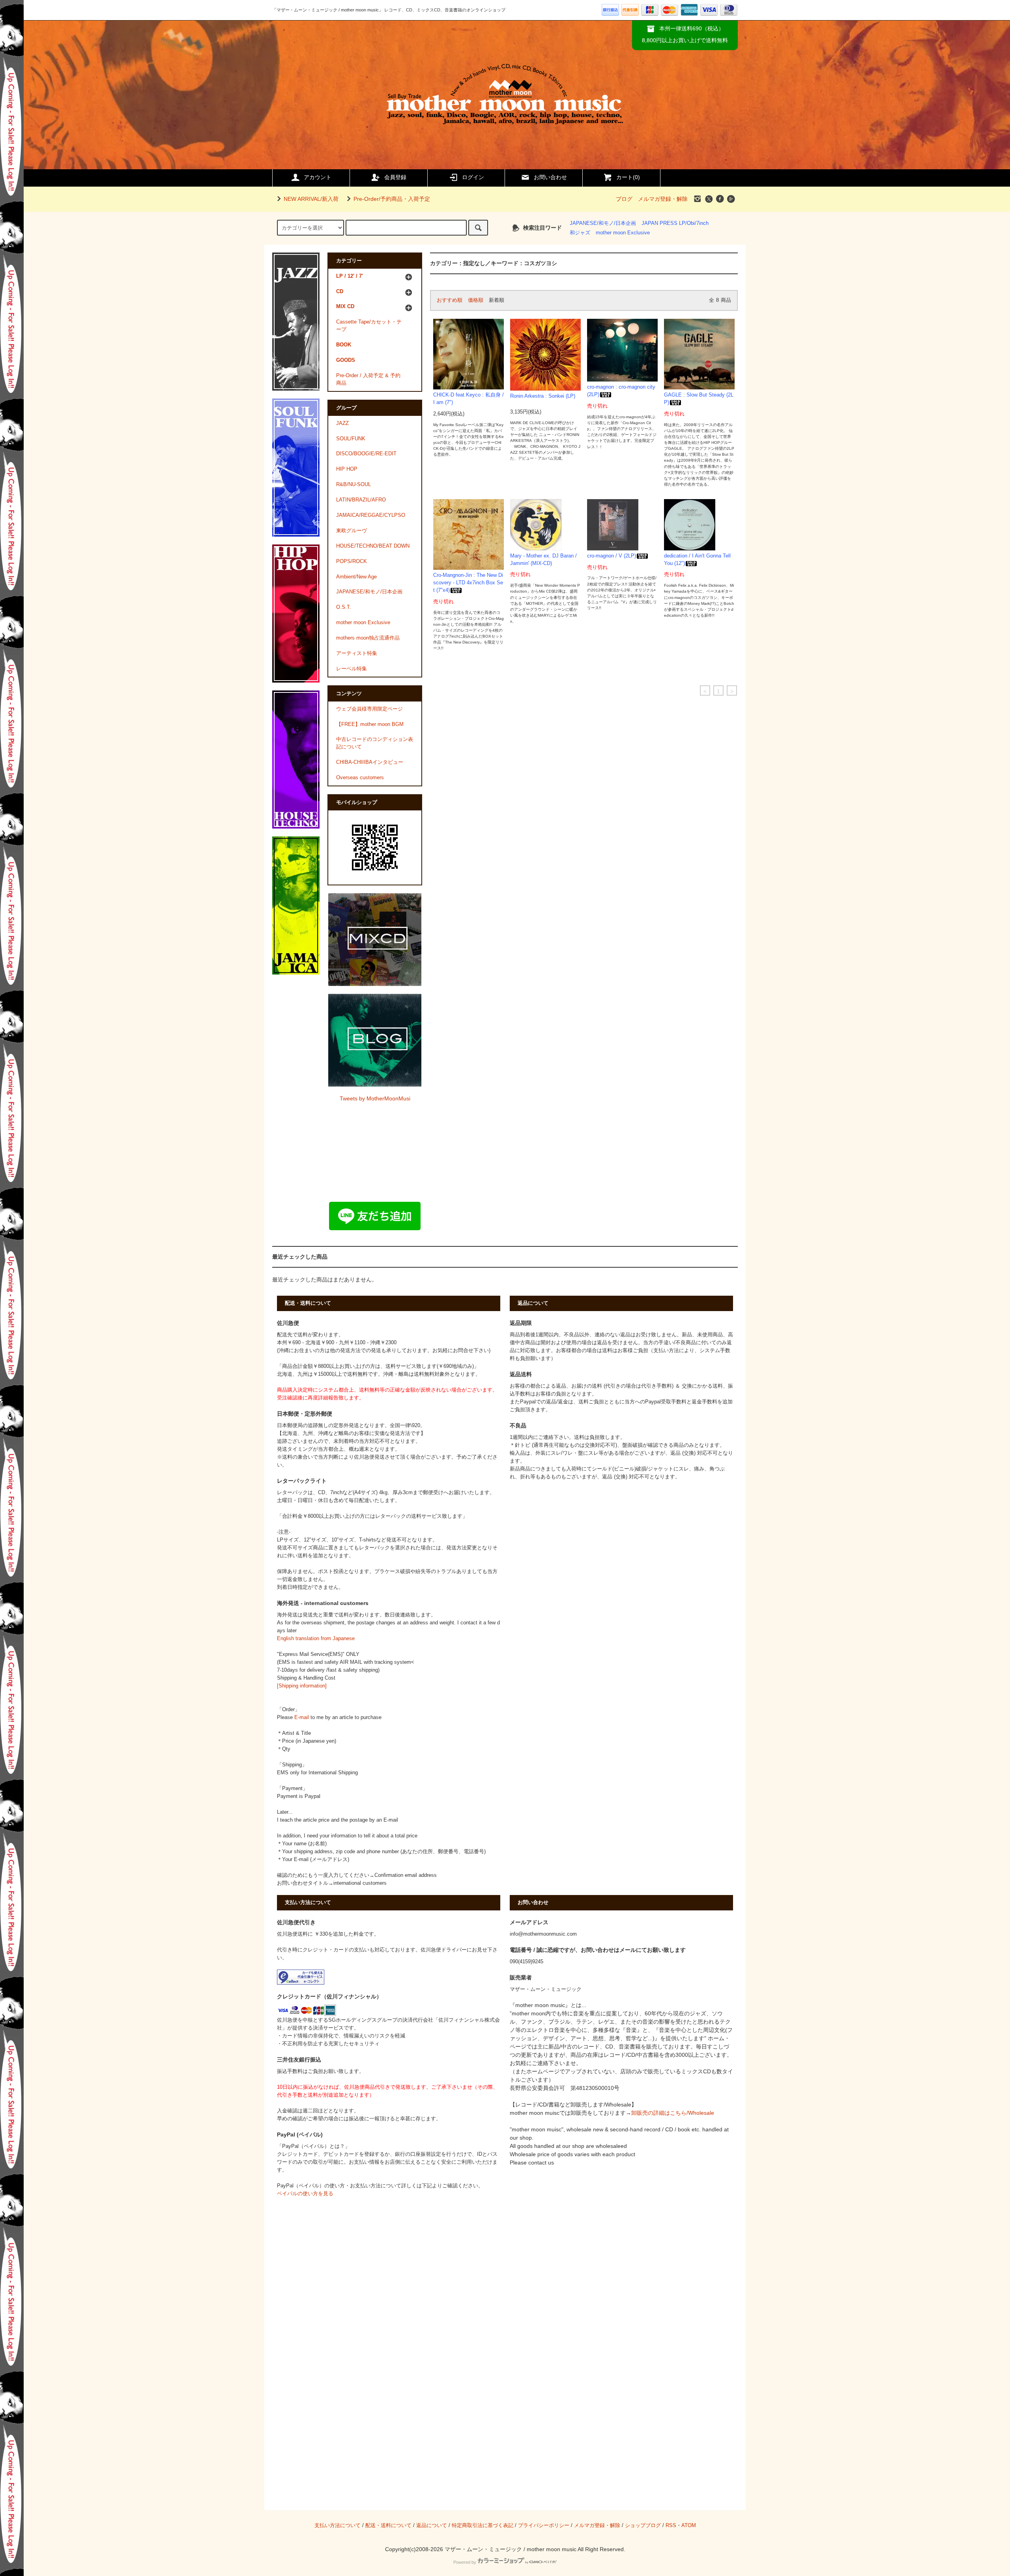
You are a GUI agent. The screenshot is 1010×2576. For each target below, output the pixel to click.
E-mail (302, 1717)
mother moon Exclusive (623, 233)
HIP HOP (347, 469)
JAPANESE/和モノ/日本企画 (603, 223)
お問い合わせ (550, 177)
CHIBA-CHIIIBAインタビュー (370, 762)
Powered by (465, 2562)
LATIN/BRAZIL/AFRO (361, 500)
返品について (432, 2525)
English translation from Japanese (316, 1639)
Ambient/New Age (356, 577)
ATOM (689, 2525)
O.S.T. (344, 607)
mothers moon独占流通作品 (368, 638)
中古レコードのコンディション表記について (375, 743)
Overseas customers (360, 778)
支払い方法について (338, 2525)
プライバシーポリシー (544, 2525)
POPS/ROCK (352, 561)
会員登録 (395, 177)
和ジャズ (580, 233)
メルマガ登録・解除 (663, 199)
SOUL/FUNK (351, 439)
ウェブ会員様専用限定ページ (369, 709)
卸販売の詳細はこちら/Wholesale (673, 2113)
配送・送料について (388, 2525)
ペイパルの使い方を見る (305, 2194)
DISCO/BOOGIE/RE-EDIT (366, 454)
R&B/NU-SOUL (353, 485)
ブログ (624, 199)
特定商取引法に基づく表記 (483, 2525)
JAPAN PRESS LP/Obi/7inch (675, 223)
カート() (628, 177)
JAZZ (342, 423)
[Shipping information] (302, 1686)
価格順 (476, 300)
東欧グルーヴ (352, 531)
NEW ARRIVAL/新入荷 (311, 199)
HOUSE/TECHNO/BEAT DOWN (373, 546)
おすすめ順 (450, 300)
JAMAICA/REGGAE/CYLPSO (371, 515)
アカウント (318, 177)
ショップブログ (643, 2525)
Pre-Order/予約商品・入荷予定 (392, 199)
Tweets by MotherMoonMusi (375, 1098)
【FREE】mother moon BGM (370, 724)
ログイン (473, 177)
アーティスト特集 (357, 653)
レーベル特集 (352, 669)
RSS (671, 2525)
